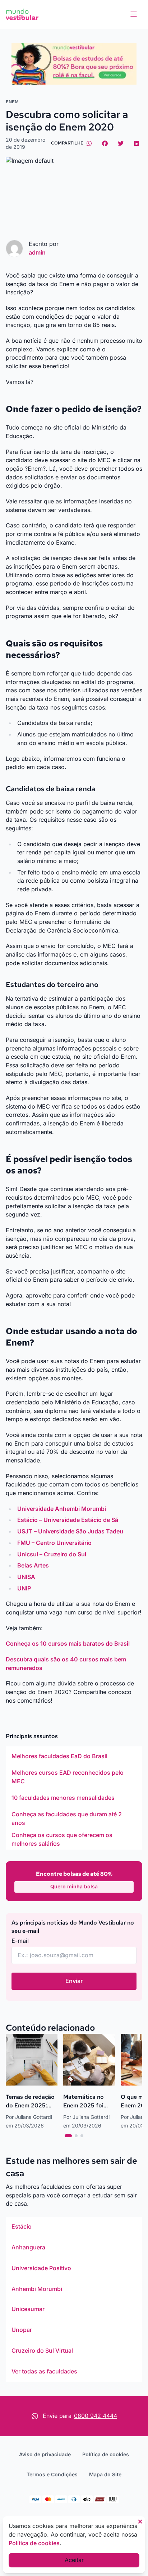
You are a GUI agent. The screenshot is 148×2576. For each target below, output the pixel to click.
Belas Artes (33, 1565)
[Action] (74, 64)
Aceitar (74, 2560)
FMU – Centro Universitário (54, 1543)
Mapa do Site (105, 2474)
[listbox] (74, 1798)
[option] (74, 1756)
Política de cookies (106, 2454)
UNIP (24, 1588)
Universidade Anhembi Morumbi (62, 1509)
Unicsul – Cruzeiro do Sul (52, 1554)
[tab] (68, 2136)
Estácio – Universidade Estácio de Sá (68, 1520)
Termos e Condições (52, 2474)
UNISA (26, 1577)
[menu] (134, 14)
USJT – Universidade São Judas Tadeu (70, 1531)
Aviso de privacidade (45, 2454)
